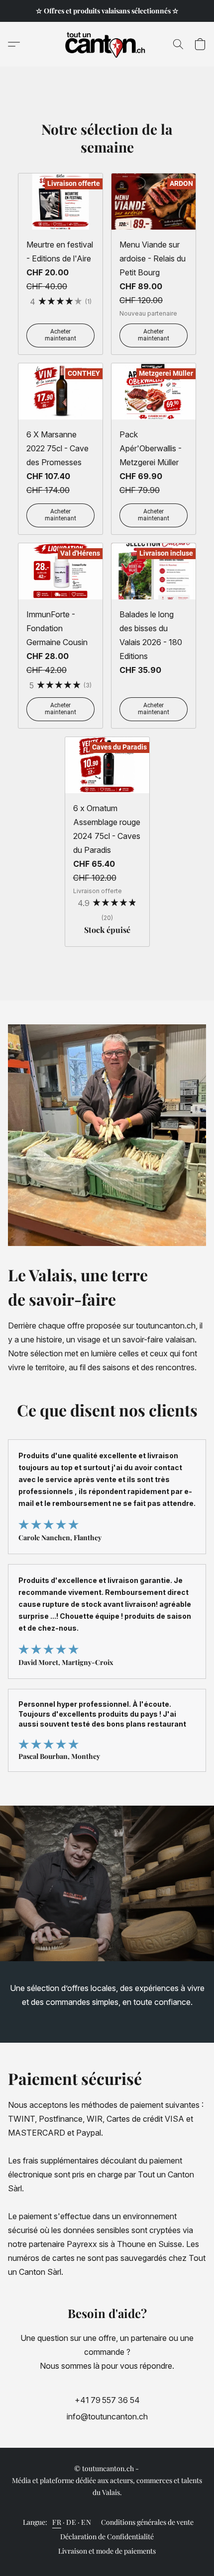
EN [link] (86, 2522)
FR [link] (57, 2522)
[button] (107, 44)
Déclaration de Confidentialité (107, 2536)
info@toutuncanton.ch (107, 2416)
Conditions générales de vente (147, 2522)
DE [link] (71, 2522)
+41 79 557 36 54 (107, 2400)
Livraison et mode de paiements (107, 2551)
